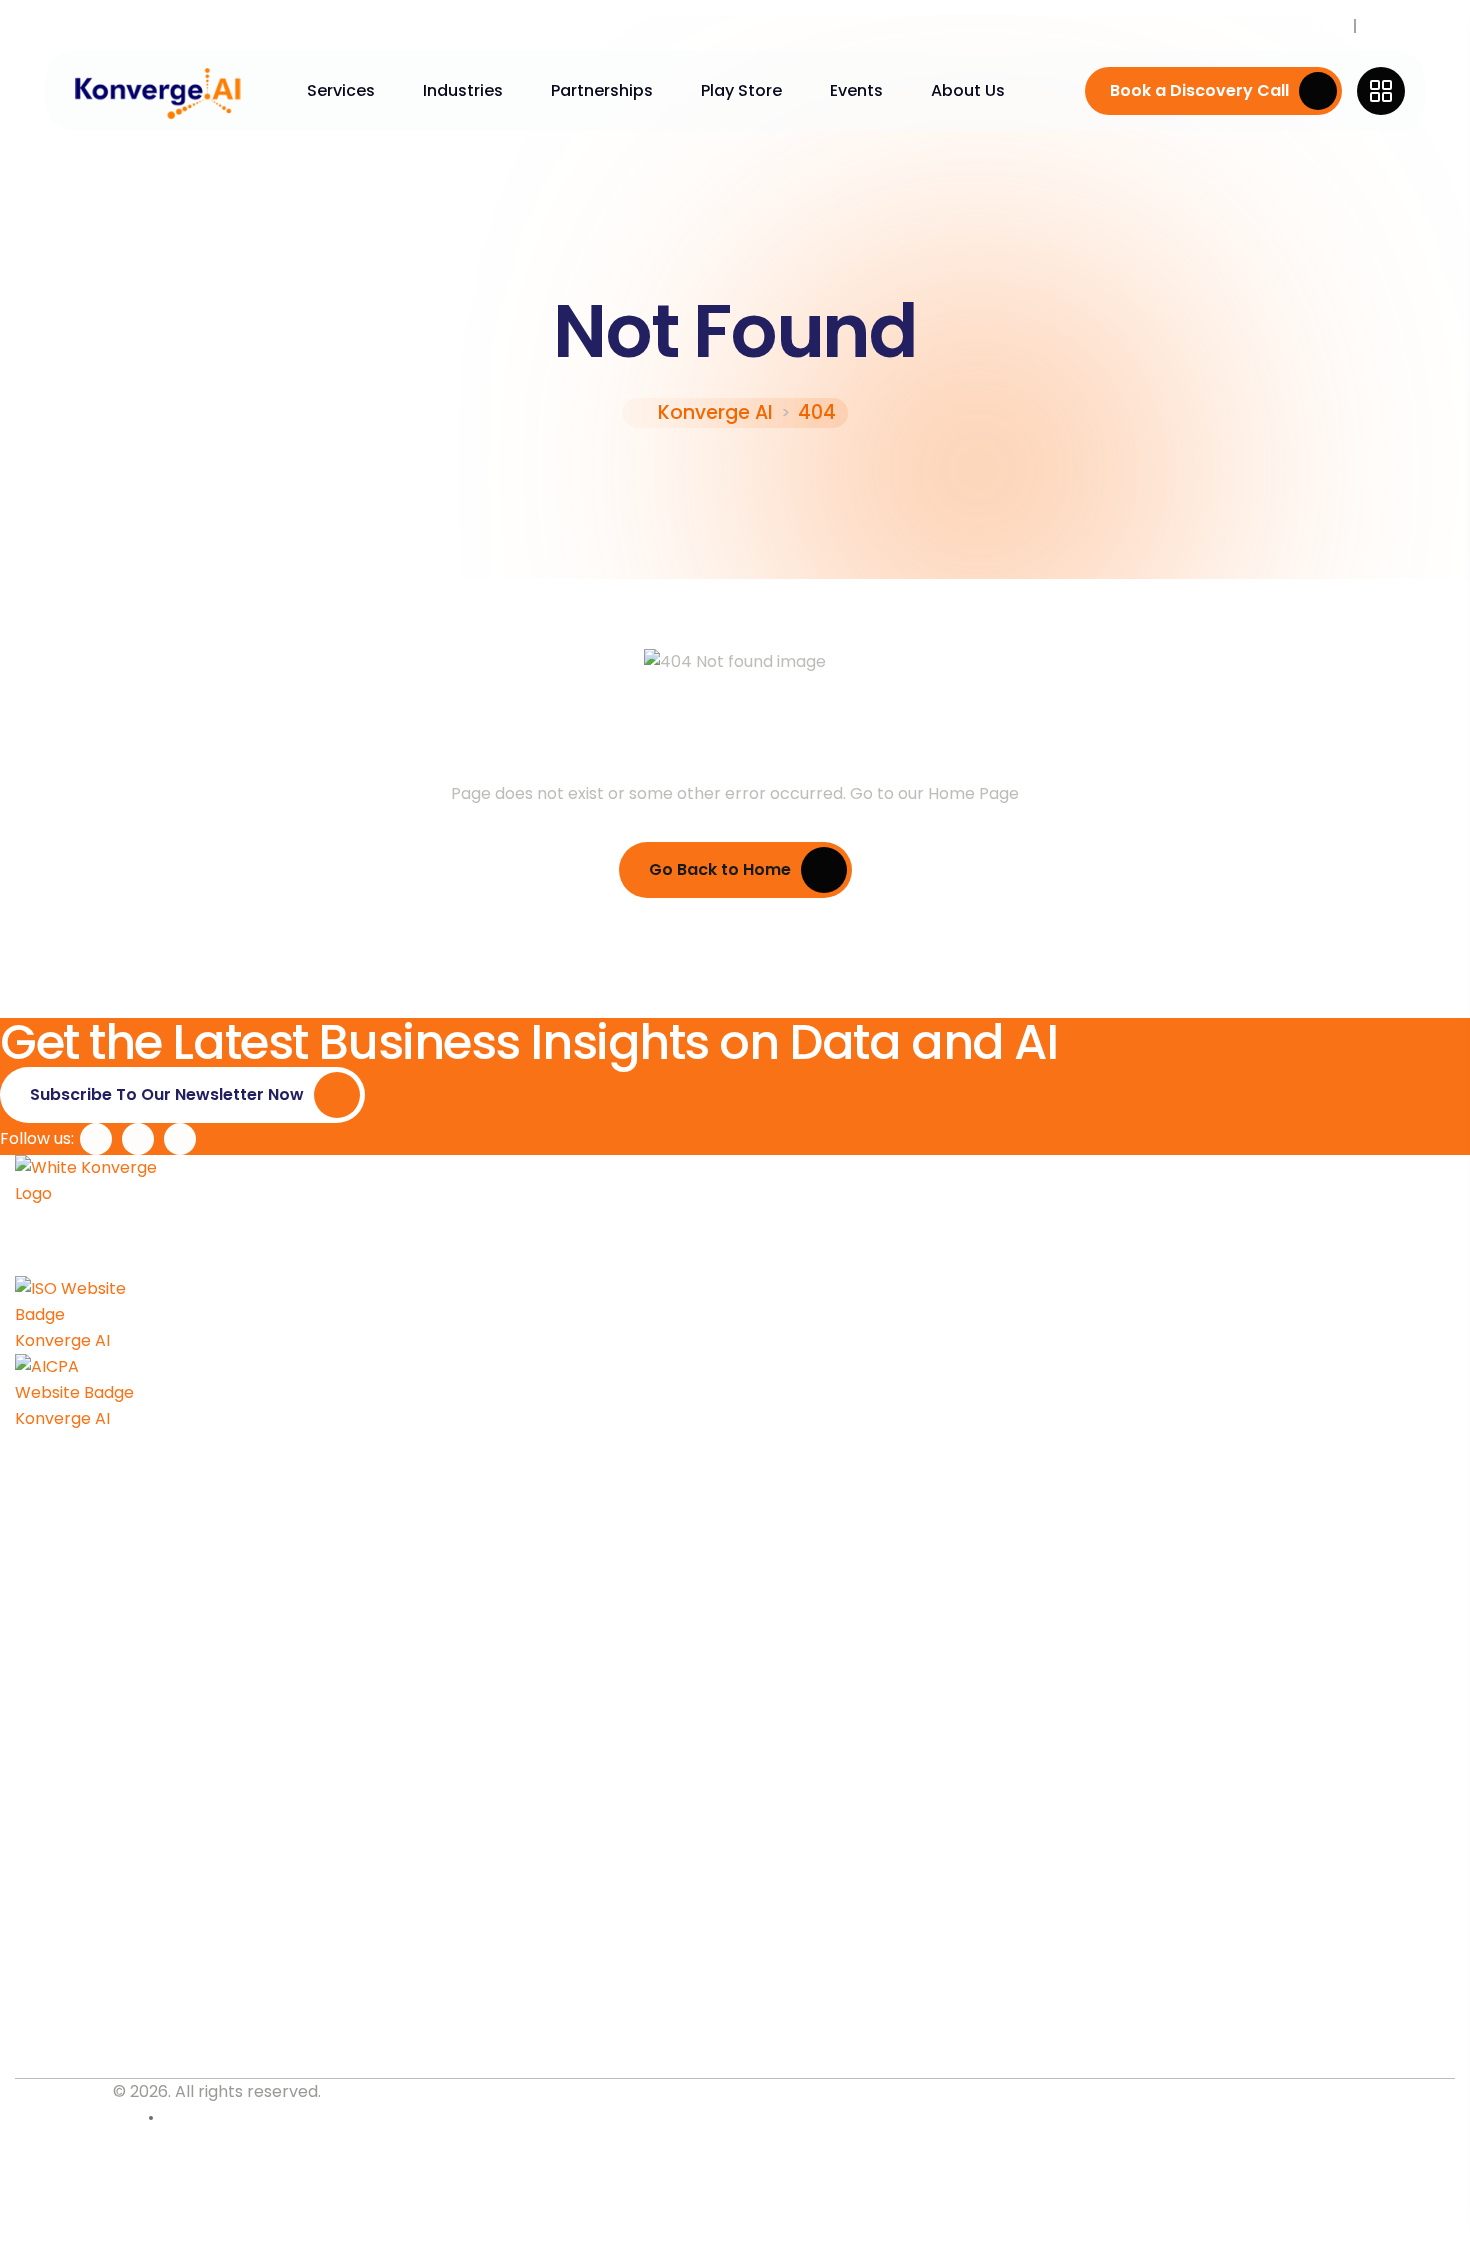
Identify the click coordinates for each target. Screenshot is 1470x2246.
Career (1321, 26)
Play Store (741, 90)
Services (341, 90)
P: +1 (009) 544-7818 (99, 2022)
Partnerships (602, 90)
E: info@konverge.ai (96, 2056)
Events (856, 90)
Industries (463, 90)
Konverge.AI (62, 2091)
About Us (968, 90)
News (1383, 26)
